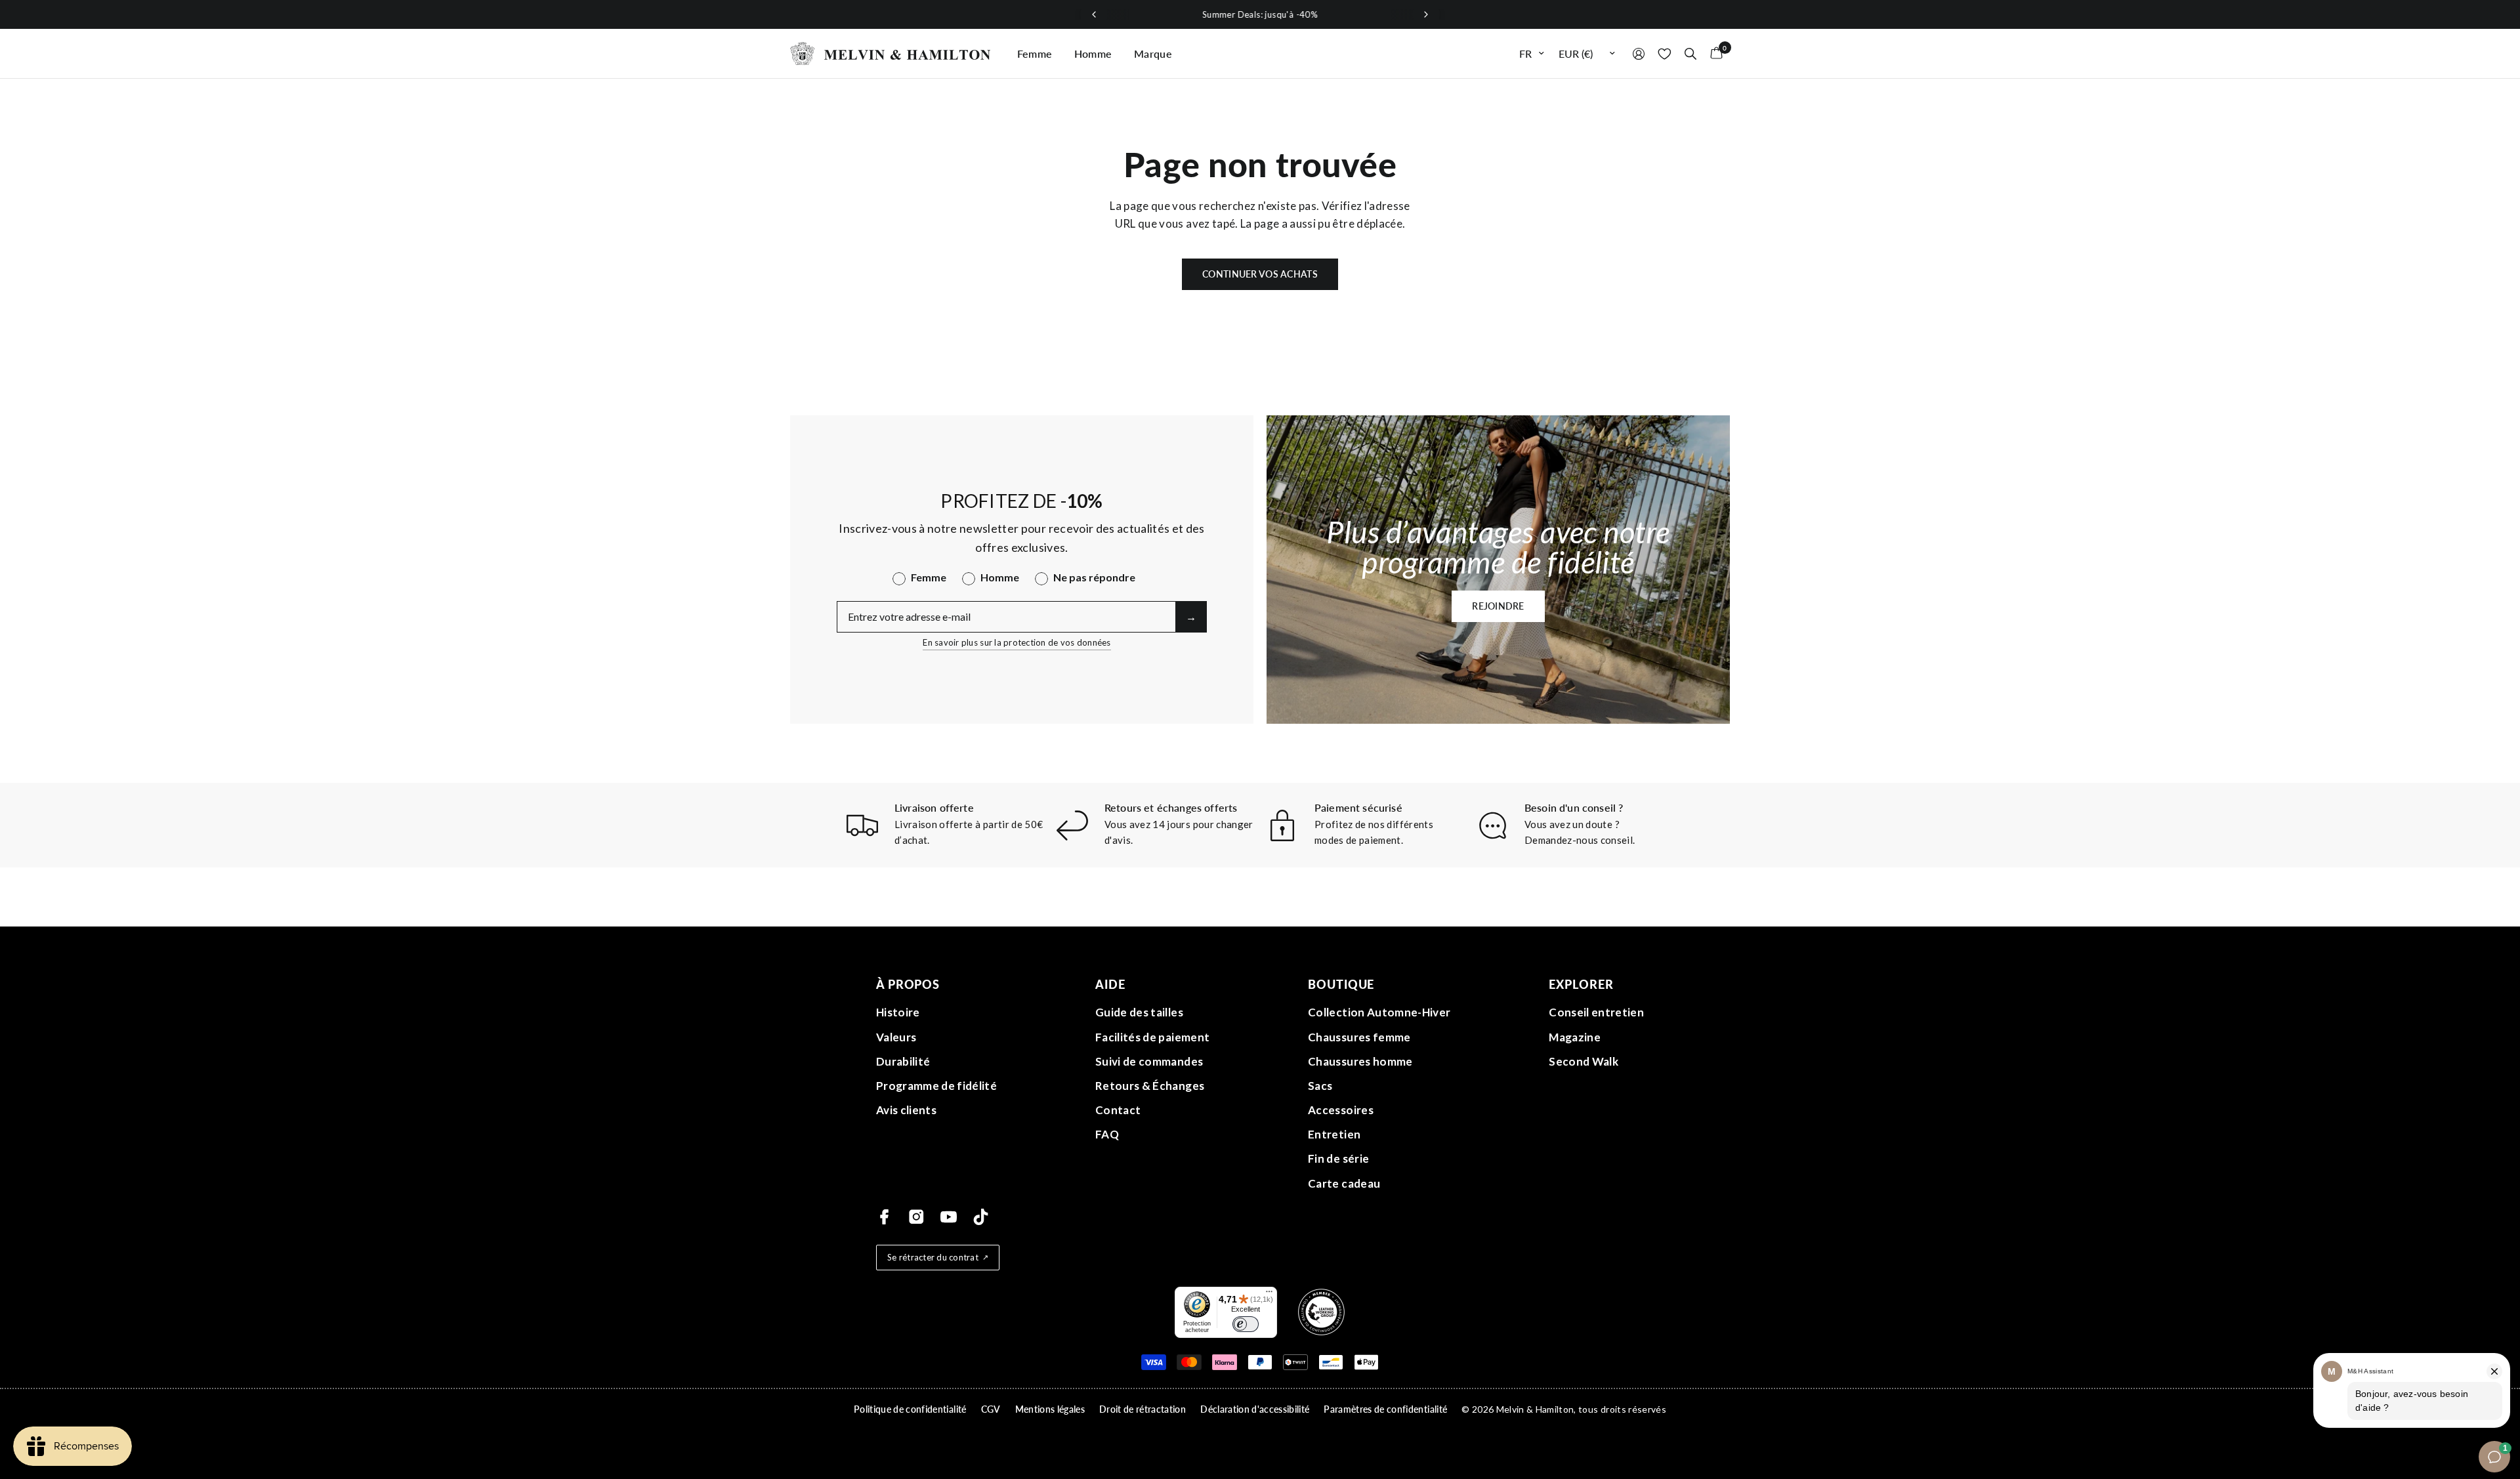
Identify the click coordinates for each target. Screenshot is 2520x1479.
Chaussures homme (1360, 1061)
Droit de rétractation (1143, 1409)
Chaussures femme (1359, 1037)
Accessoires (1341, 1110)
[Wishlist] (1665, 53)
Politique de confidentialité (910, 1409)
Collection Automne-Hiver (1379, 1012)
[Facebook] (884, 1217)
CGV (991, 1409)
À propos (908, 984)
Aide (1110, 984)
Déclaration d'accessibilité (1255, 1409)
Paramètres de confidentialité (1385, 1409)
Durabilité (903, 1061)
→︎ (1191, 616)
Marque (1153, 53)
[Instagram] (916, 1217)
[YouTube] (949, 1217)
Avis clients (906, 1110)
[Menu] (1269, 1295)
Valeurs (896, 1037)
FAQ (1107, 1134)
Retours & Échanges (1150, 1086)
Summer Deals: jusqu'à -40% (1260, 14)
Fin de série (1338, 1158)
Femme (1035, 53)
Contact (1118, 1110)
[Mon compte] (1639, 53)
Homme (1093, 53)
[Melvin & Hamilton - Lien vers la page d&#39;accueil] (891, 53)
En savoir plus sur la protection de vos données (1017, 642)
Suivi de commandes (1149, 1061)
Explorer (1581, 984)
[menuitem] (1035, 54)
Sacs (1320, 1086)
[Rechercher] (1690, 53)
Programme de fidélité (936, 1086)
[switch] (1246, 1324)
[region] (1260, 14)
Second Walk (1584, 1061)
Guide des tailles (1139, 1012)
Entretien (1334, 1134)
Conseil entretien (1596, 1012)
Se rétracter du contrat (933, 1257)
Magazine (1575, 1037)
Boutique (1341, 984)
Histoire (898, 1012)
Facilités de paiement (1152, 1037)
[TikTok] (981, 1217)
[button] (1498, 606)
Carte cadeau (1344, 1183)
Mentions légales (1050, 1409)
